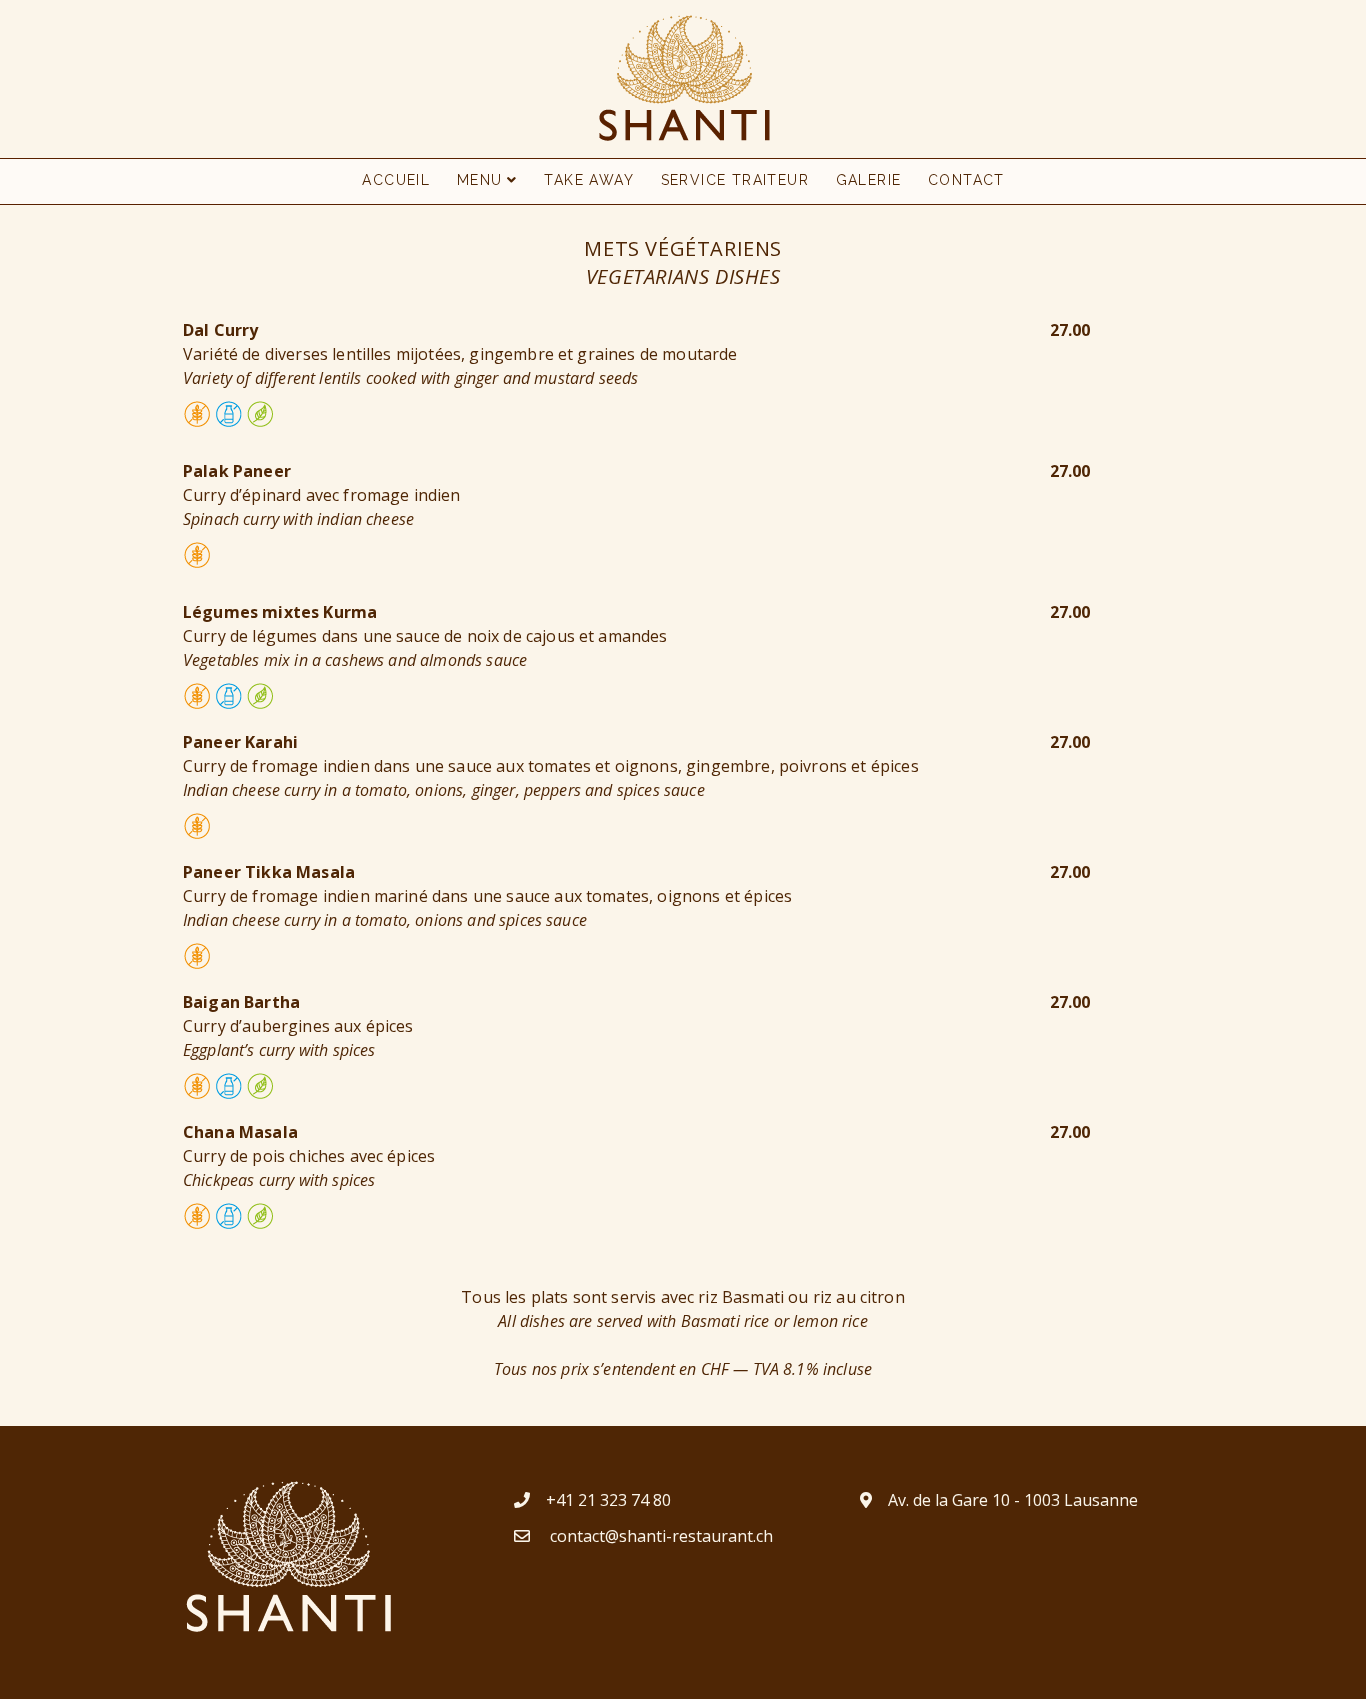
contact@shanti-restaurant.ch (659, 1536)
